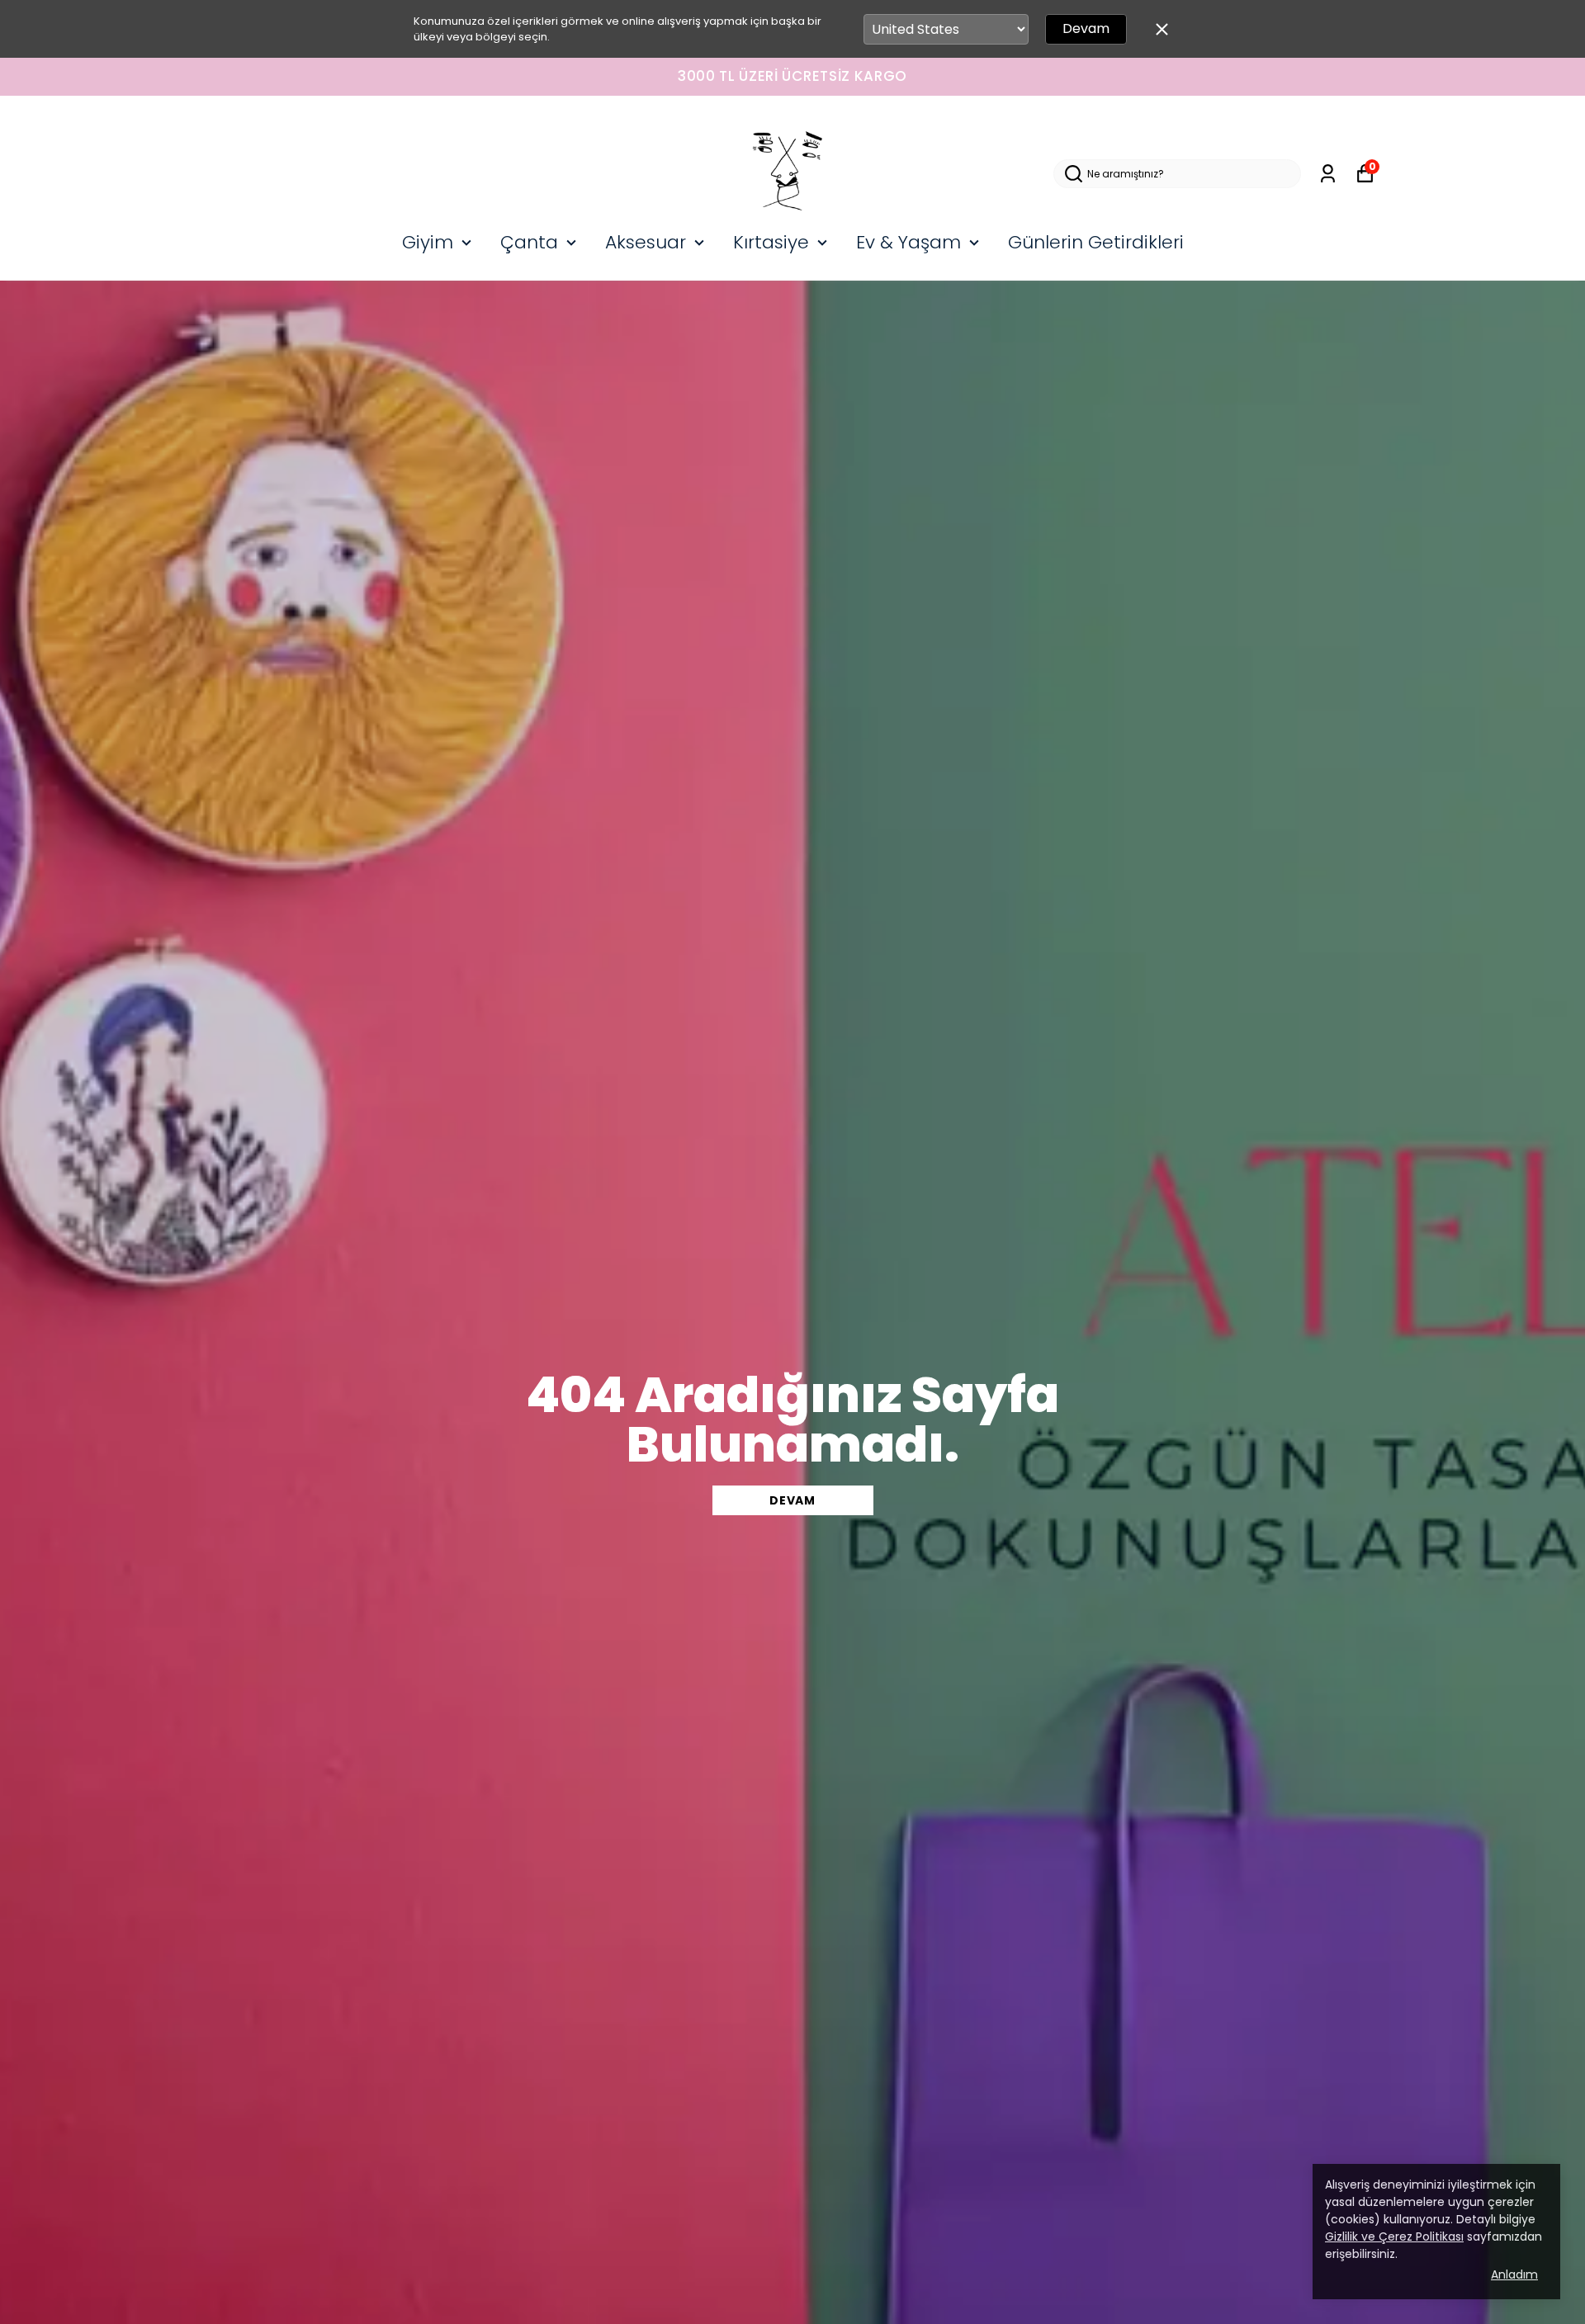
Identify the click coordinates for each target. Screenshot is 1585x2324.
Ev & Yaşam (908, 242)
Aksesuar (646, 242)
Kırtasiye (771, 242)
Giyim (428, 242)
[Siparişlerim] (1328, 174)
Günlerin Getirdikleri (1096, 242)
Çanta (529, 242)
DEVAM (792, 1500)
